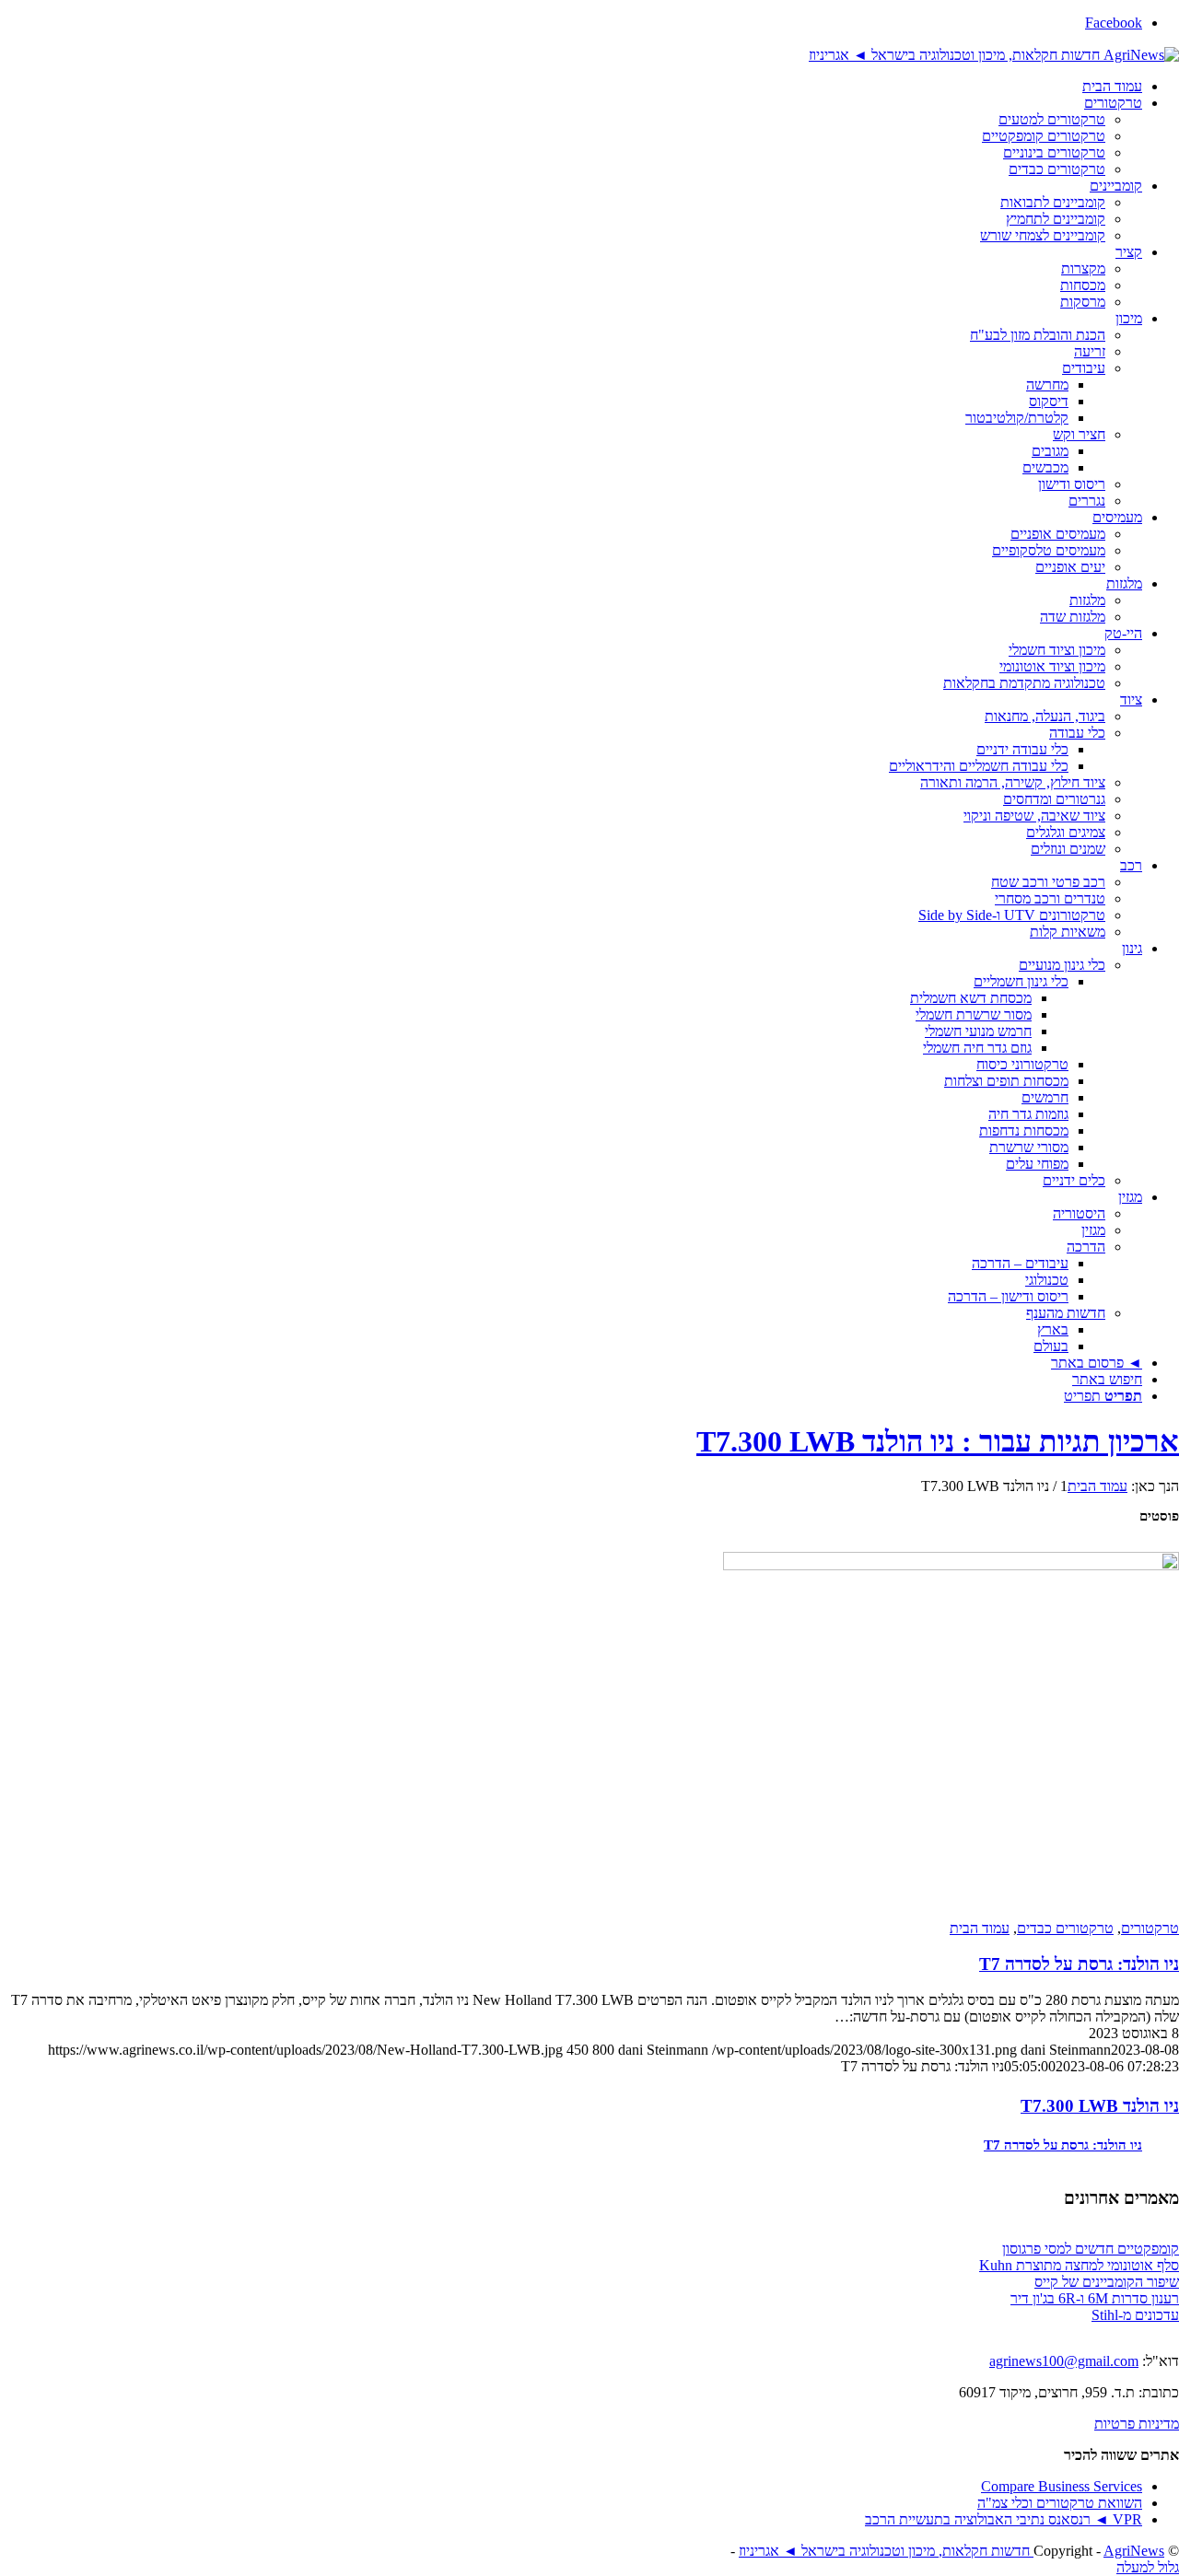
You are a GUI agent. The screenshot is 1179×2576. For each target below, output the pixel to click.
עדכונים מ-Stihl (1135, 2315)
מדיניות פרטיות (1137, 2424)
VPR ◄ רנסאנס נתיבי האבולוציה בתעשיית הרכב (1004, 2519)
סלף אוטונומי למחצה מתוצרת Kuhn (1079, 2265)
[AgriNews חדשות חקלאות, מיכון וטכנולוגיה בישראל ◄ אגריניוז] (994, 54)
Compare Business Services (1062, 2486)
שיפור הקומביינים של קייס (1107, 2282)
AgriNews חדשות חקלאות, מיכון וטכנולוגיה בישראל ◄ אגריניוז (951, 2551)
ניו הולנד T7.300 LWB (1100, 2106)
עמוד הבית (980, 1928)
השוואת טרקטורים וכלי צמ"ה (1060, 2503)
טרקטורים (1150, 1928)
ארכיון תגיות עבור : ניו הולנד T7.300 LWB (938, 1441)
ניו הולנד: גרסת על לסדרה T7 (1079, 1964)
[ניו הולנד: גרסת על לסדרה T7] (951, 1735)
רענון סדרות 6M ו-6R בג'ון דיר (1095, 2298)
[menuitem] (571, 87)
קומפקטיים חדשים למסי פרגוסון (1091, 2249)
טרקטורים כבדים (1065, 1928)
